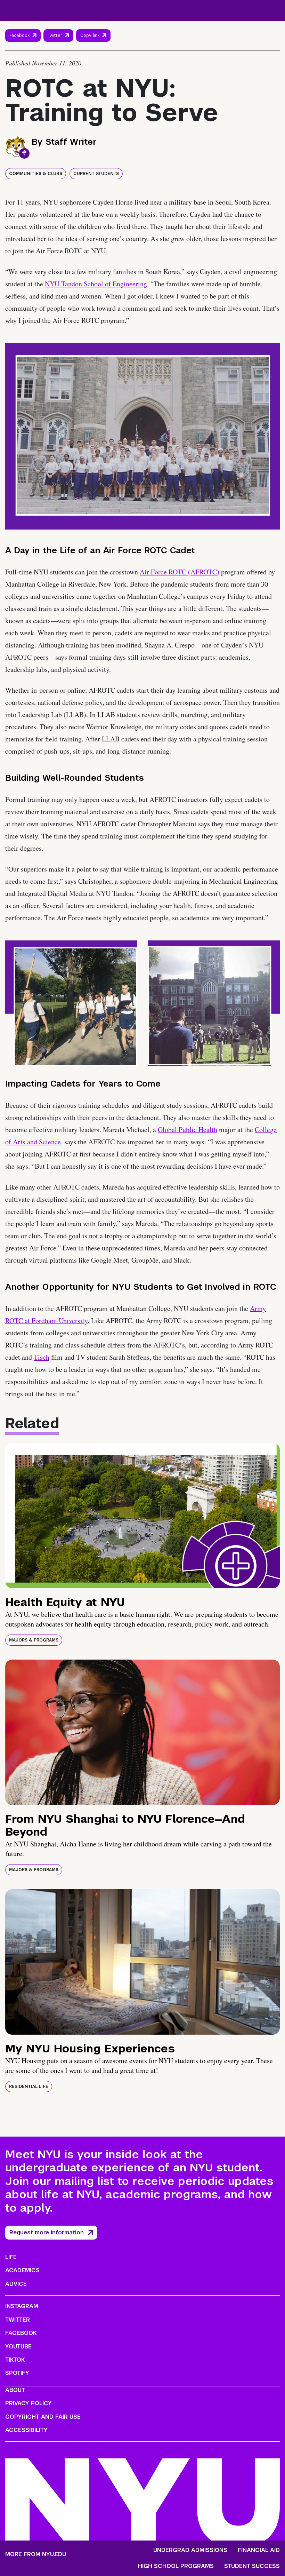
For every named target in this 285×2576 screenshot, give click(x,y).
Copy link (91, 37)
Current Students (96, 174)
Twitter (55, 35)
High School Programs (176, 2566)
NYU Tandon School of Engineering (96, 284)
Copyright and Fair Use (43, 2417)
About (15, 2390)
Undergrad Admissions (190, 2550)
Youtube (18, 2347)
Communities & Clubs (36, 174)
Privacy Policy (28, 2403)
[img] (142, 1516)
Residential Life (29, 2086)
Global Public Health (188, 1130)
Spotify (17, 2373)
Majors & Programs (34, 1640)
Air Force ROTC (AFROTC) (180, 572)
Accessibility (26, 2430)
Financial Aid (259, 2550)
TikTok (15, 2360)
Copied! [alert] (93, 45)
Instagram (22, 2306)
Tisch (42, 1357)
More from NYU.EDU (36, 2554)
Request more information (47, 2232)
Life (11, 2257)
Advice (16, 2284)
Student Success (252, 2566)
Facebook (19, 35)
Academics (22, 2270)
